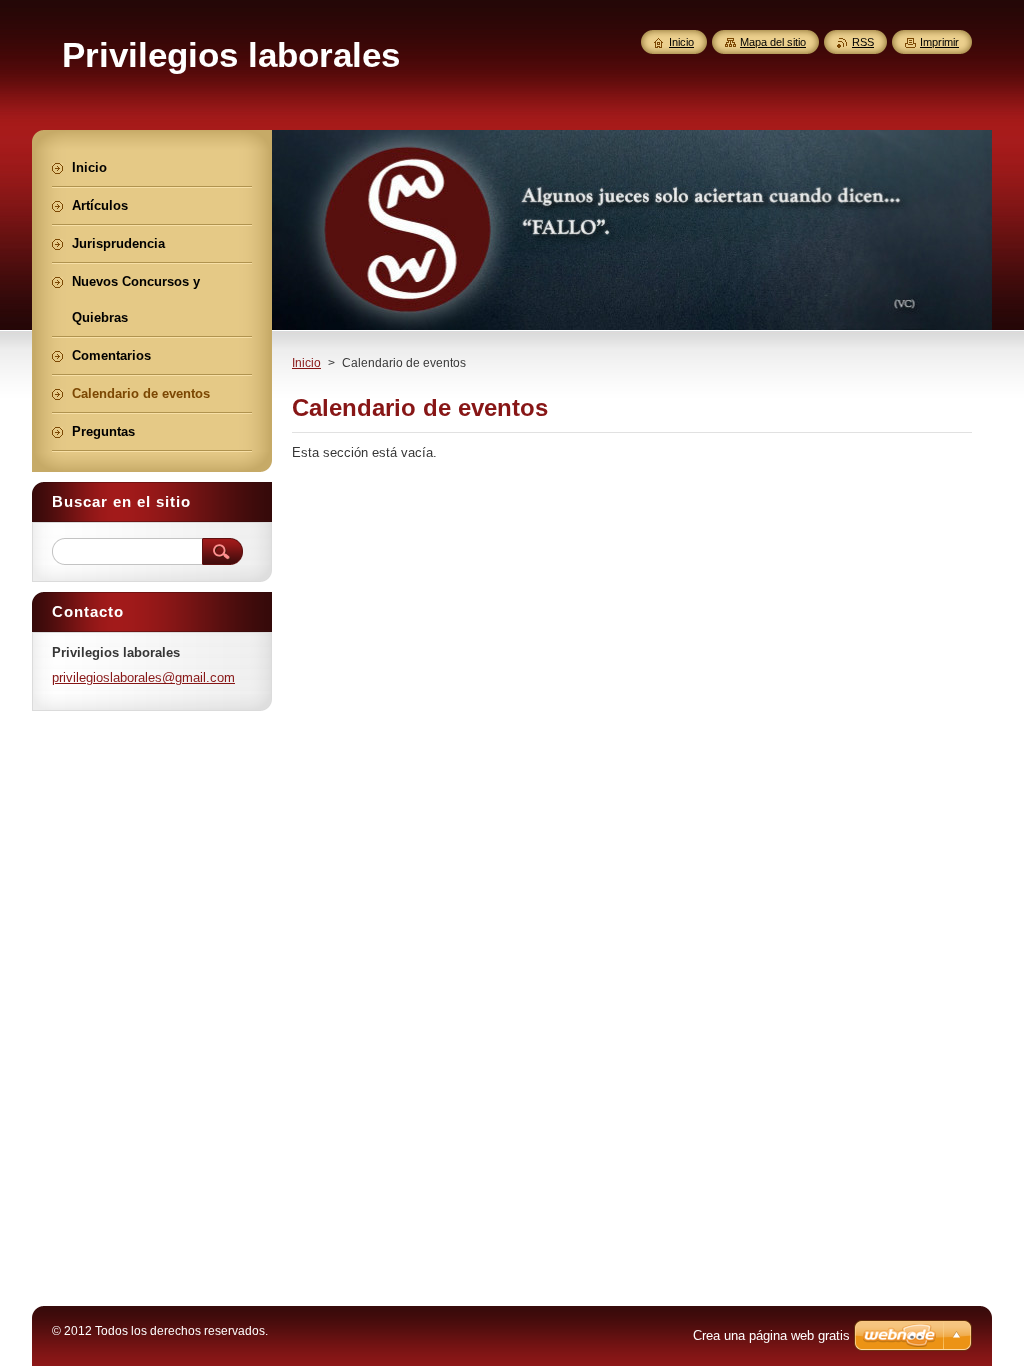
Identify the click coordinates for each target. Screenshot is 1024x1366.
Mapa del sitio (773, 42)
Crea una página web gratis (771, 1335)
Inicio (306, 363)
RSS (863, 42)
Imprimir (939, 42)
